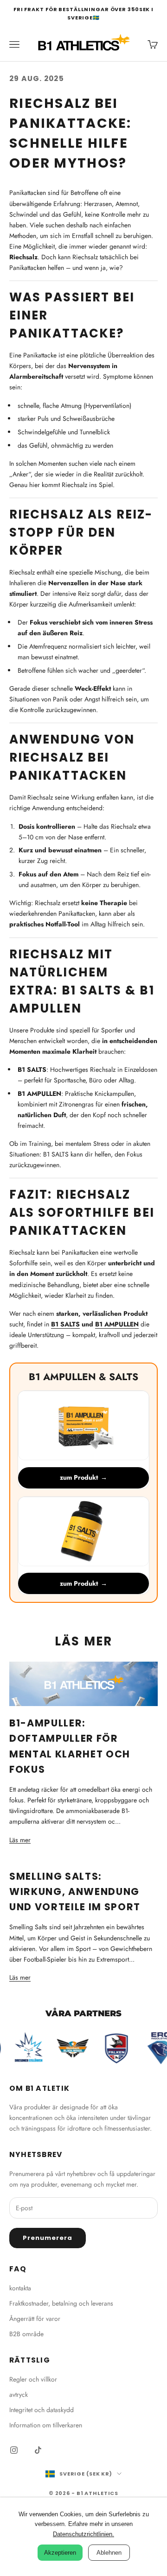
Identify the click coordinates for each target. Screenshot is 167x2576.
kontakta (20, 2288)
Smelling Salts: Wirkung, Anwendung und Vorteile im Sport (75, 1892)
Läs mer (20, 1840)
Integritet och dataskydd (42, 2410)
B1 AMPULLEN (117, 1324)
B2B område (26, 2334)
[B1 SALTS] (83, 1532)
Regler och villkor (33, 2379)
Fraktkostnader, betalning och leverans (61, 2303)
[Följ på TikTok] (38, 2450)
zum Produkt (83, 1477)
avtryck (19, 2395)
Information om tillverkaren (46, 2425)
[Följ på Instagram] (14, 2450)
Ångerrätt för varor (35, 2319)
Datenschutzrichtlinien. (83, 2534)
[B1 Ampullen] (83, 1426)
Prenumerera (48, 2238)
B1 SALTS (65, 1324)
